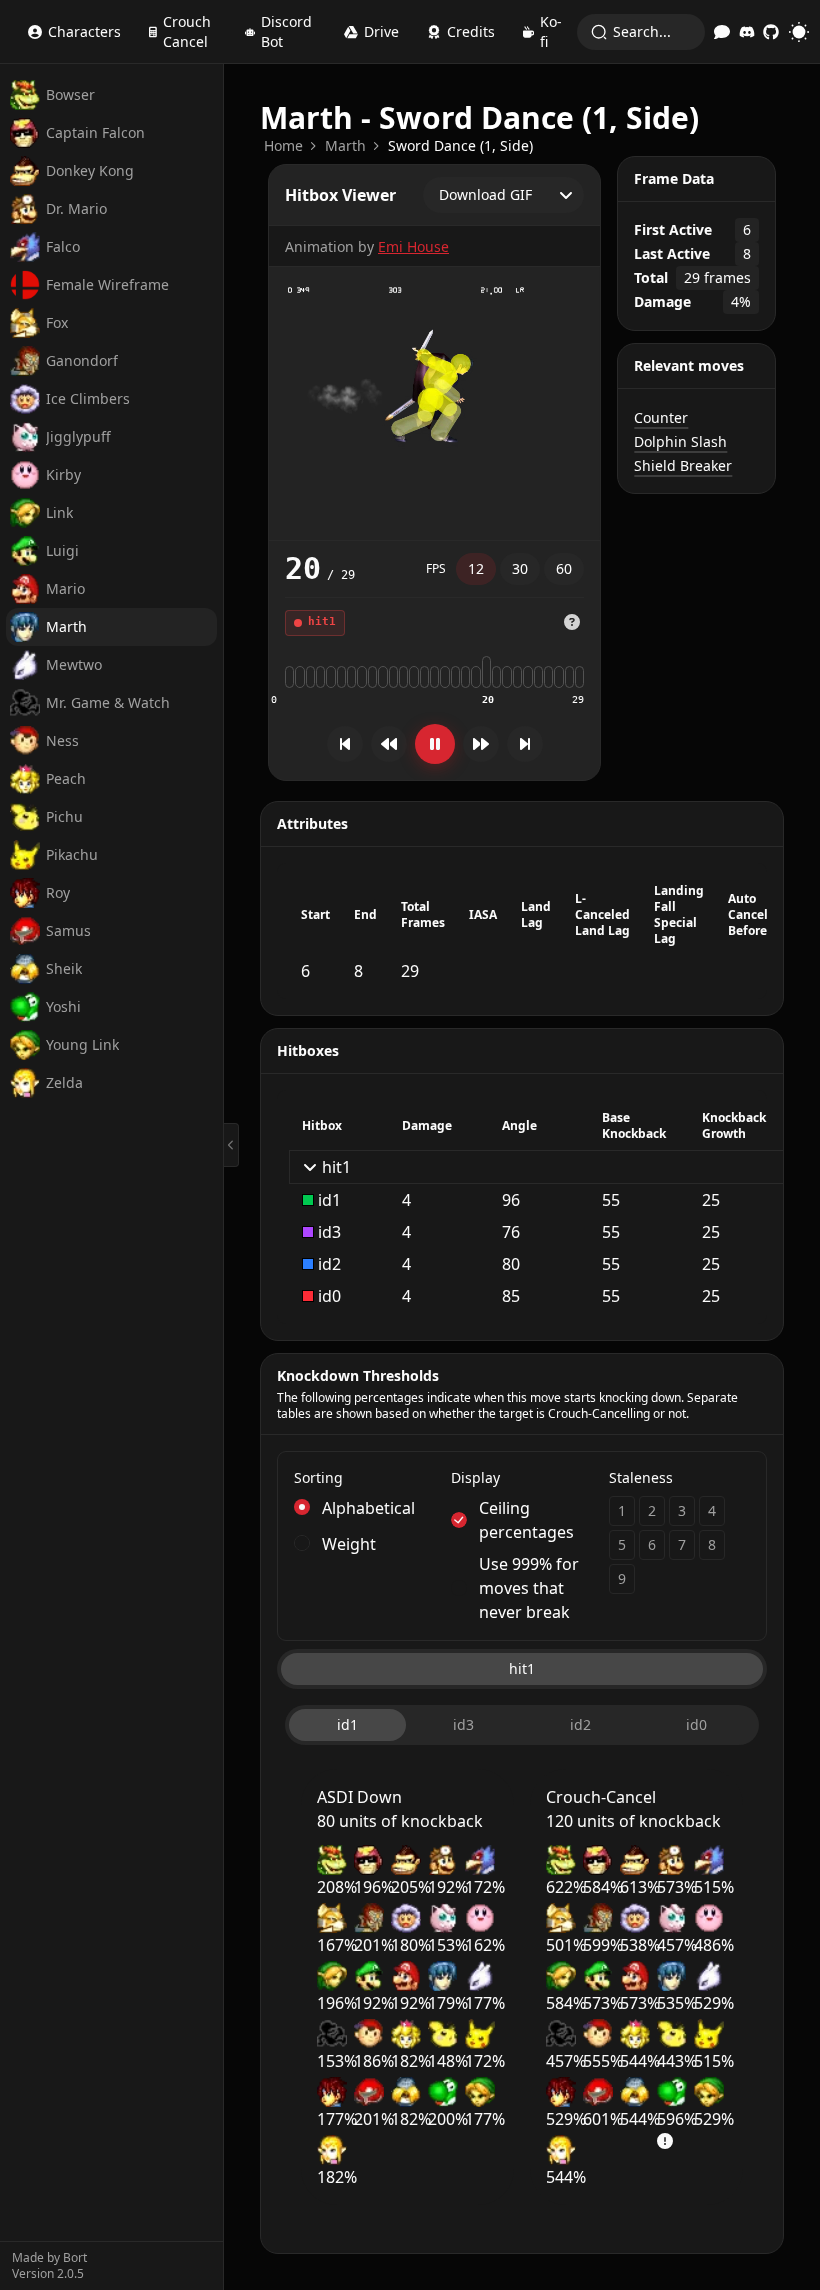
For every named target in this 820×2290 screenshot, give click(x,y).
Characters (84, 31)
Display (475, 1477)
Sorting (318, 1477)
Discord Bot (286, 31)
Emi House (413, 246)
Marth (345, 145)
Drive (381, 31)
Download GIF (485, 194)
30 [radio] (520, 568)
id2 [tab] (580, 1724)
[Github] (771, 32)
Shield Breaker (683, 465)
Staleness (641, 1477)
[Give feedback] (722, 32)
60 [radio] (564, 568)
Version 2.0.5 (48, 2274)
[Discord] (747, 32)
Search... (642, 31)
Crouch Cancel (187, 31)
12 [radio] (476, 568)
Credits (471, 31)
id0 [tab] (696, 1724)
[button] (572, 623)
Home (283, 145)
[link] (283, 146)
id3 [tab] (463, 1724)
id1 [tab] (347, 1724)
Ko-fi (551, 31)
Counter (661, 417)
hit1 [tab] (522, 1668)
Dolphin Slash (680, 441)
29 (578, 699)
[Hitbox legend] (572, 622)
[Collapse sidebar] (231, 1145)
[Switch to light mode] (799, 32)
